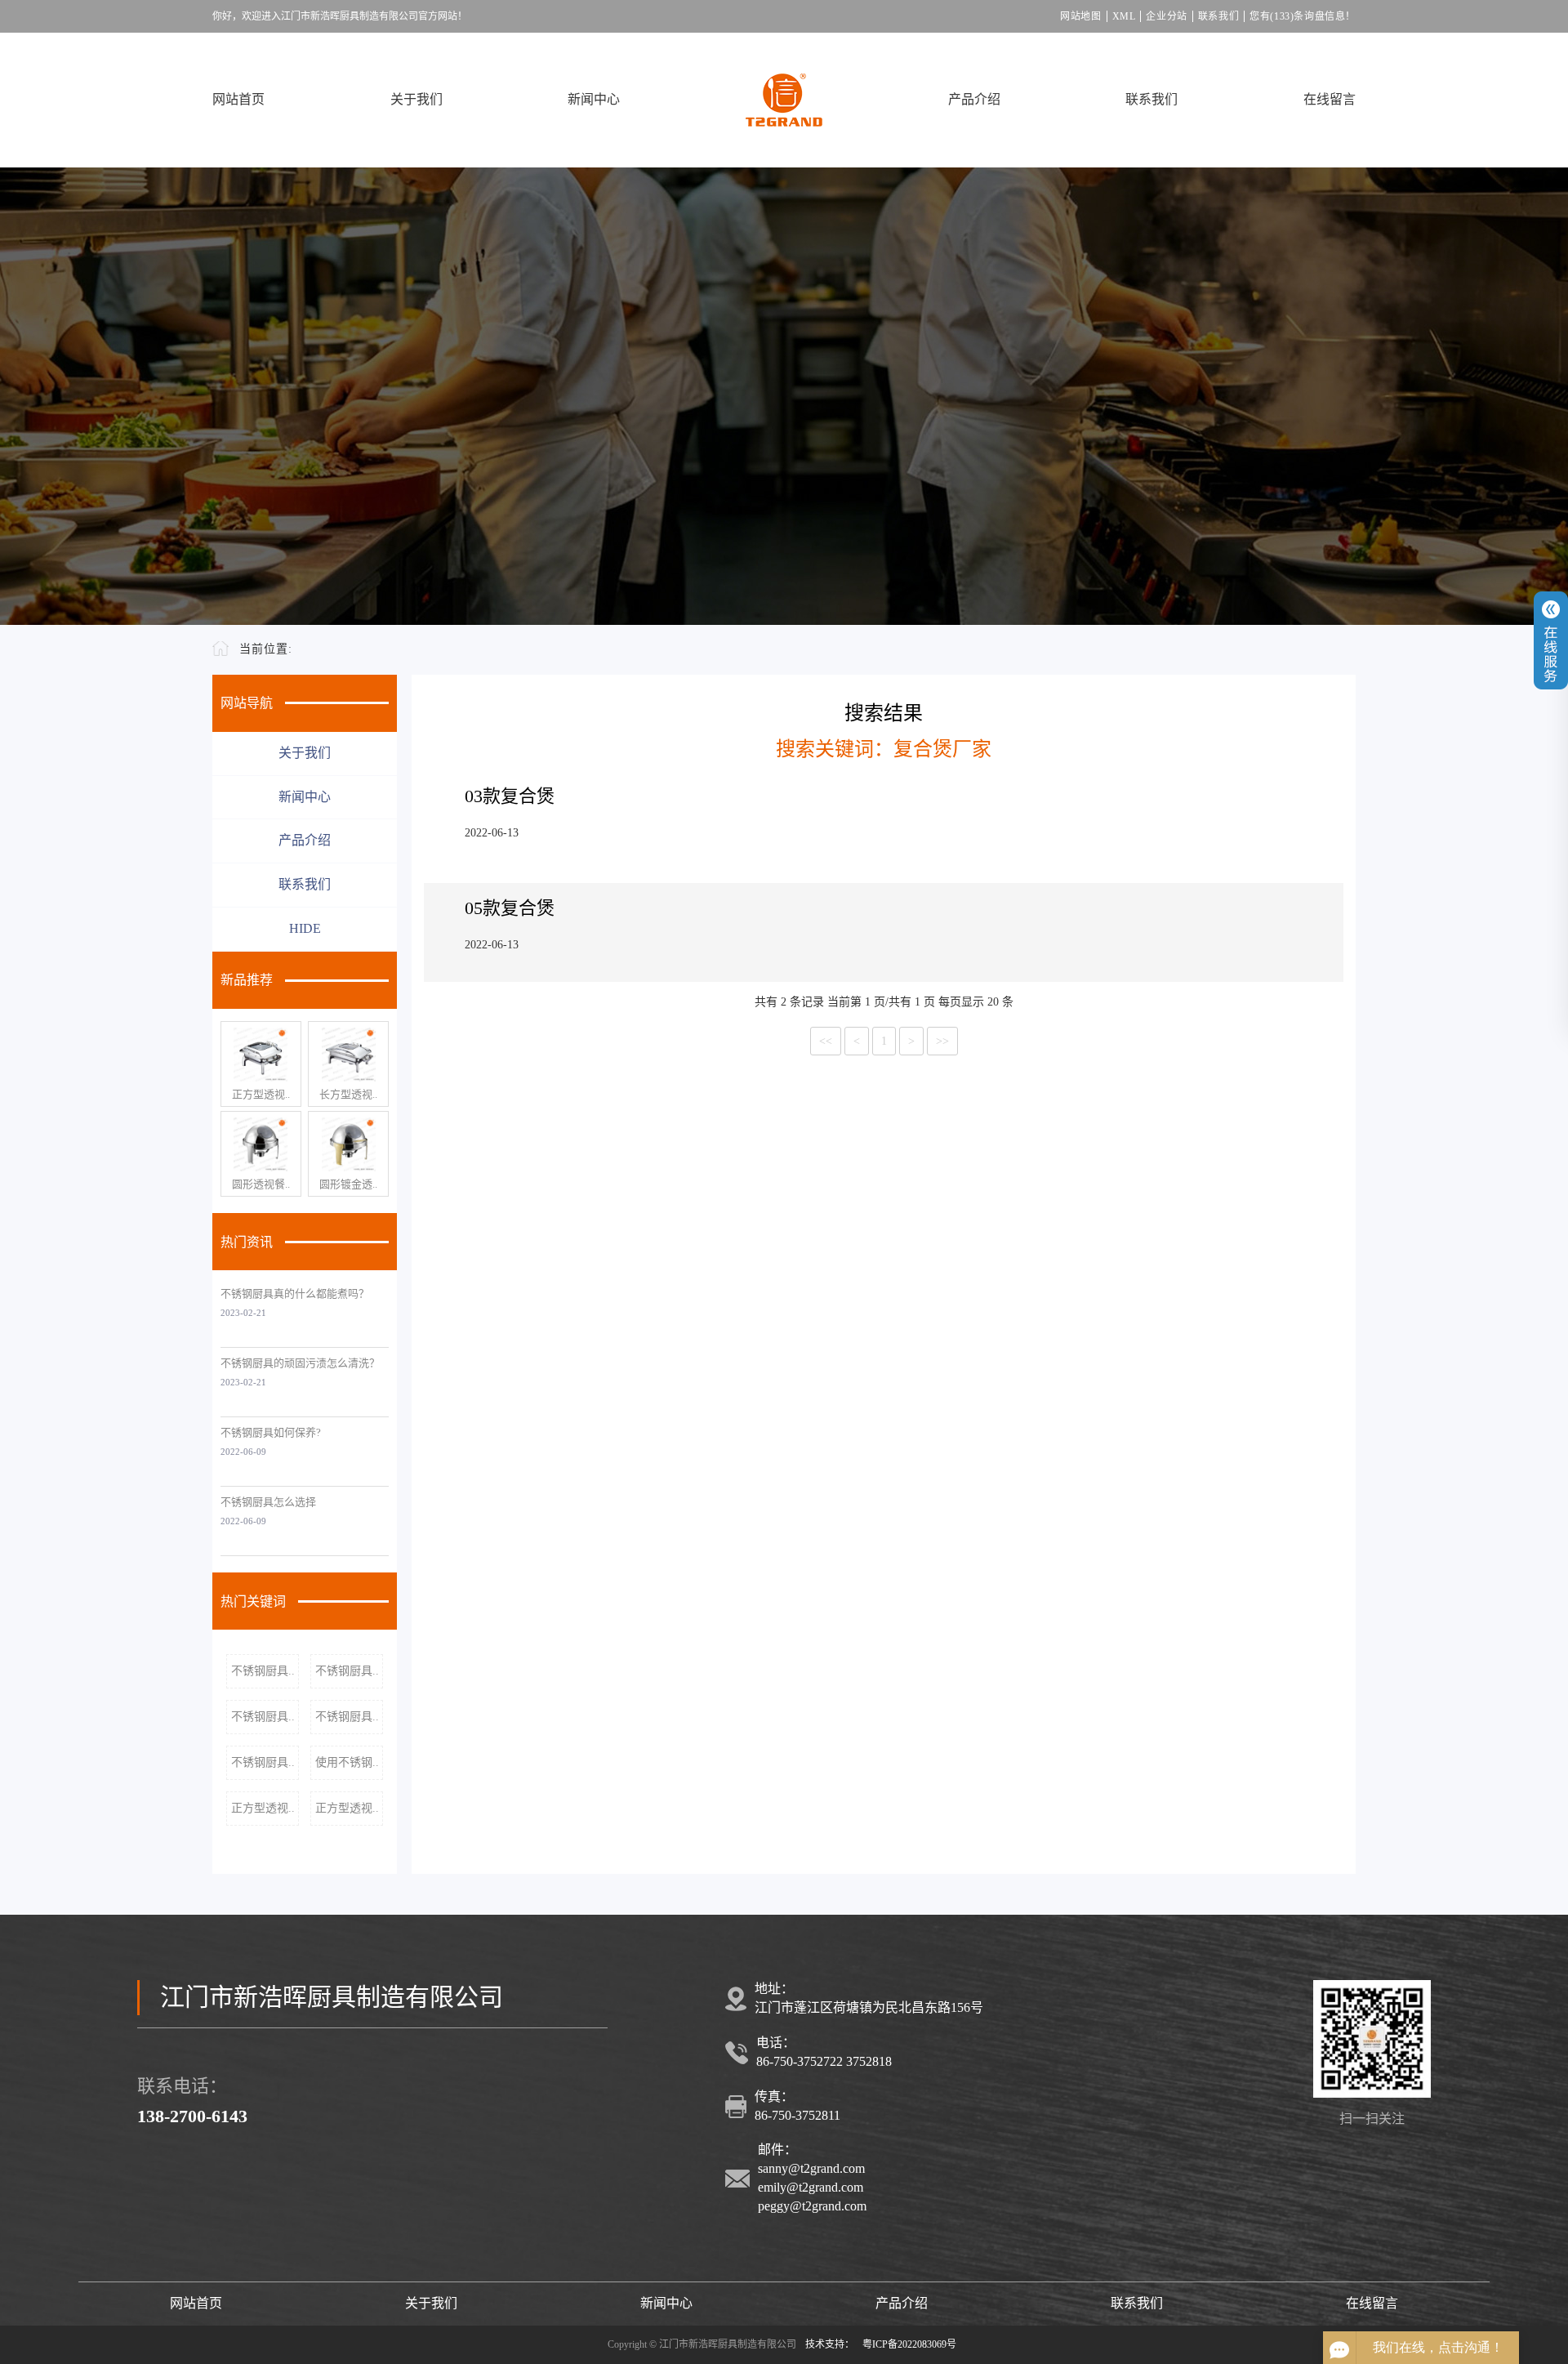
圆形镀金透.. (348, 1184)
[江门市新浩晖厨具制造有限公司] (784, 100)
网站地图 (1080, 16)
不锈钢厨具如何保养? (271, 1432)
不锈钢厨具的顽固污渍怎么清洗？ (300, 1363)
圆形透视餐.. (261, 1184)
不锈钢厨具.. (263, 1671)
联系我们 (1218, 16)
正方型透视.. (261, 1094)
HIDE (305, 928)
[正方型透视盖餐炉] (261, 1055)
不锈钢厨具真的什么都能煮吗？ (295, 1294)
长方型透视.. (348, 1094)
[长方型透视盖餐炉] (348, 1055)
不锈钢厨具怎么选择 (268, 1502)
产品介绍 (974, 99)
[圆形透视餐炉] (261, 1144)
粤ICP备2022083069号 (909, 2344)
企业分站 (1166, 16)
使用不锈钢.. (347, 1762)
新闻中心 (594, 99)
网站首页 (238, 99)
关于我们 (416, 99)
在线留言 (1330, 99)
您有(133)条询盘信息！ (1303, 16)
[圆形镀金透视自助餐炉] (348, 1144)
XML (1124, 16)
